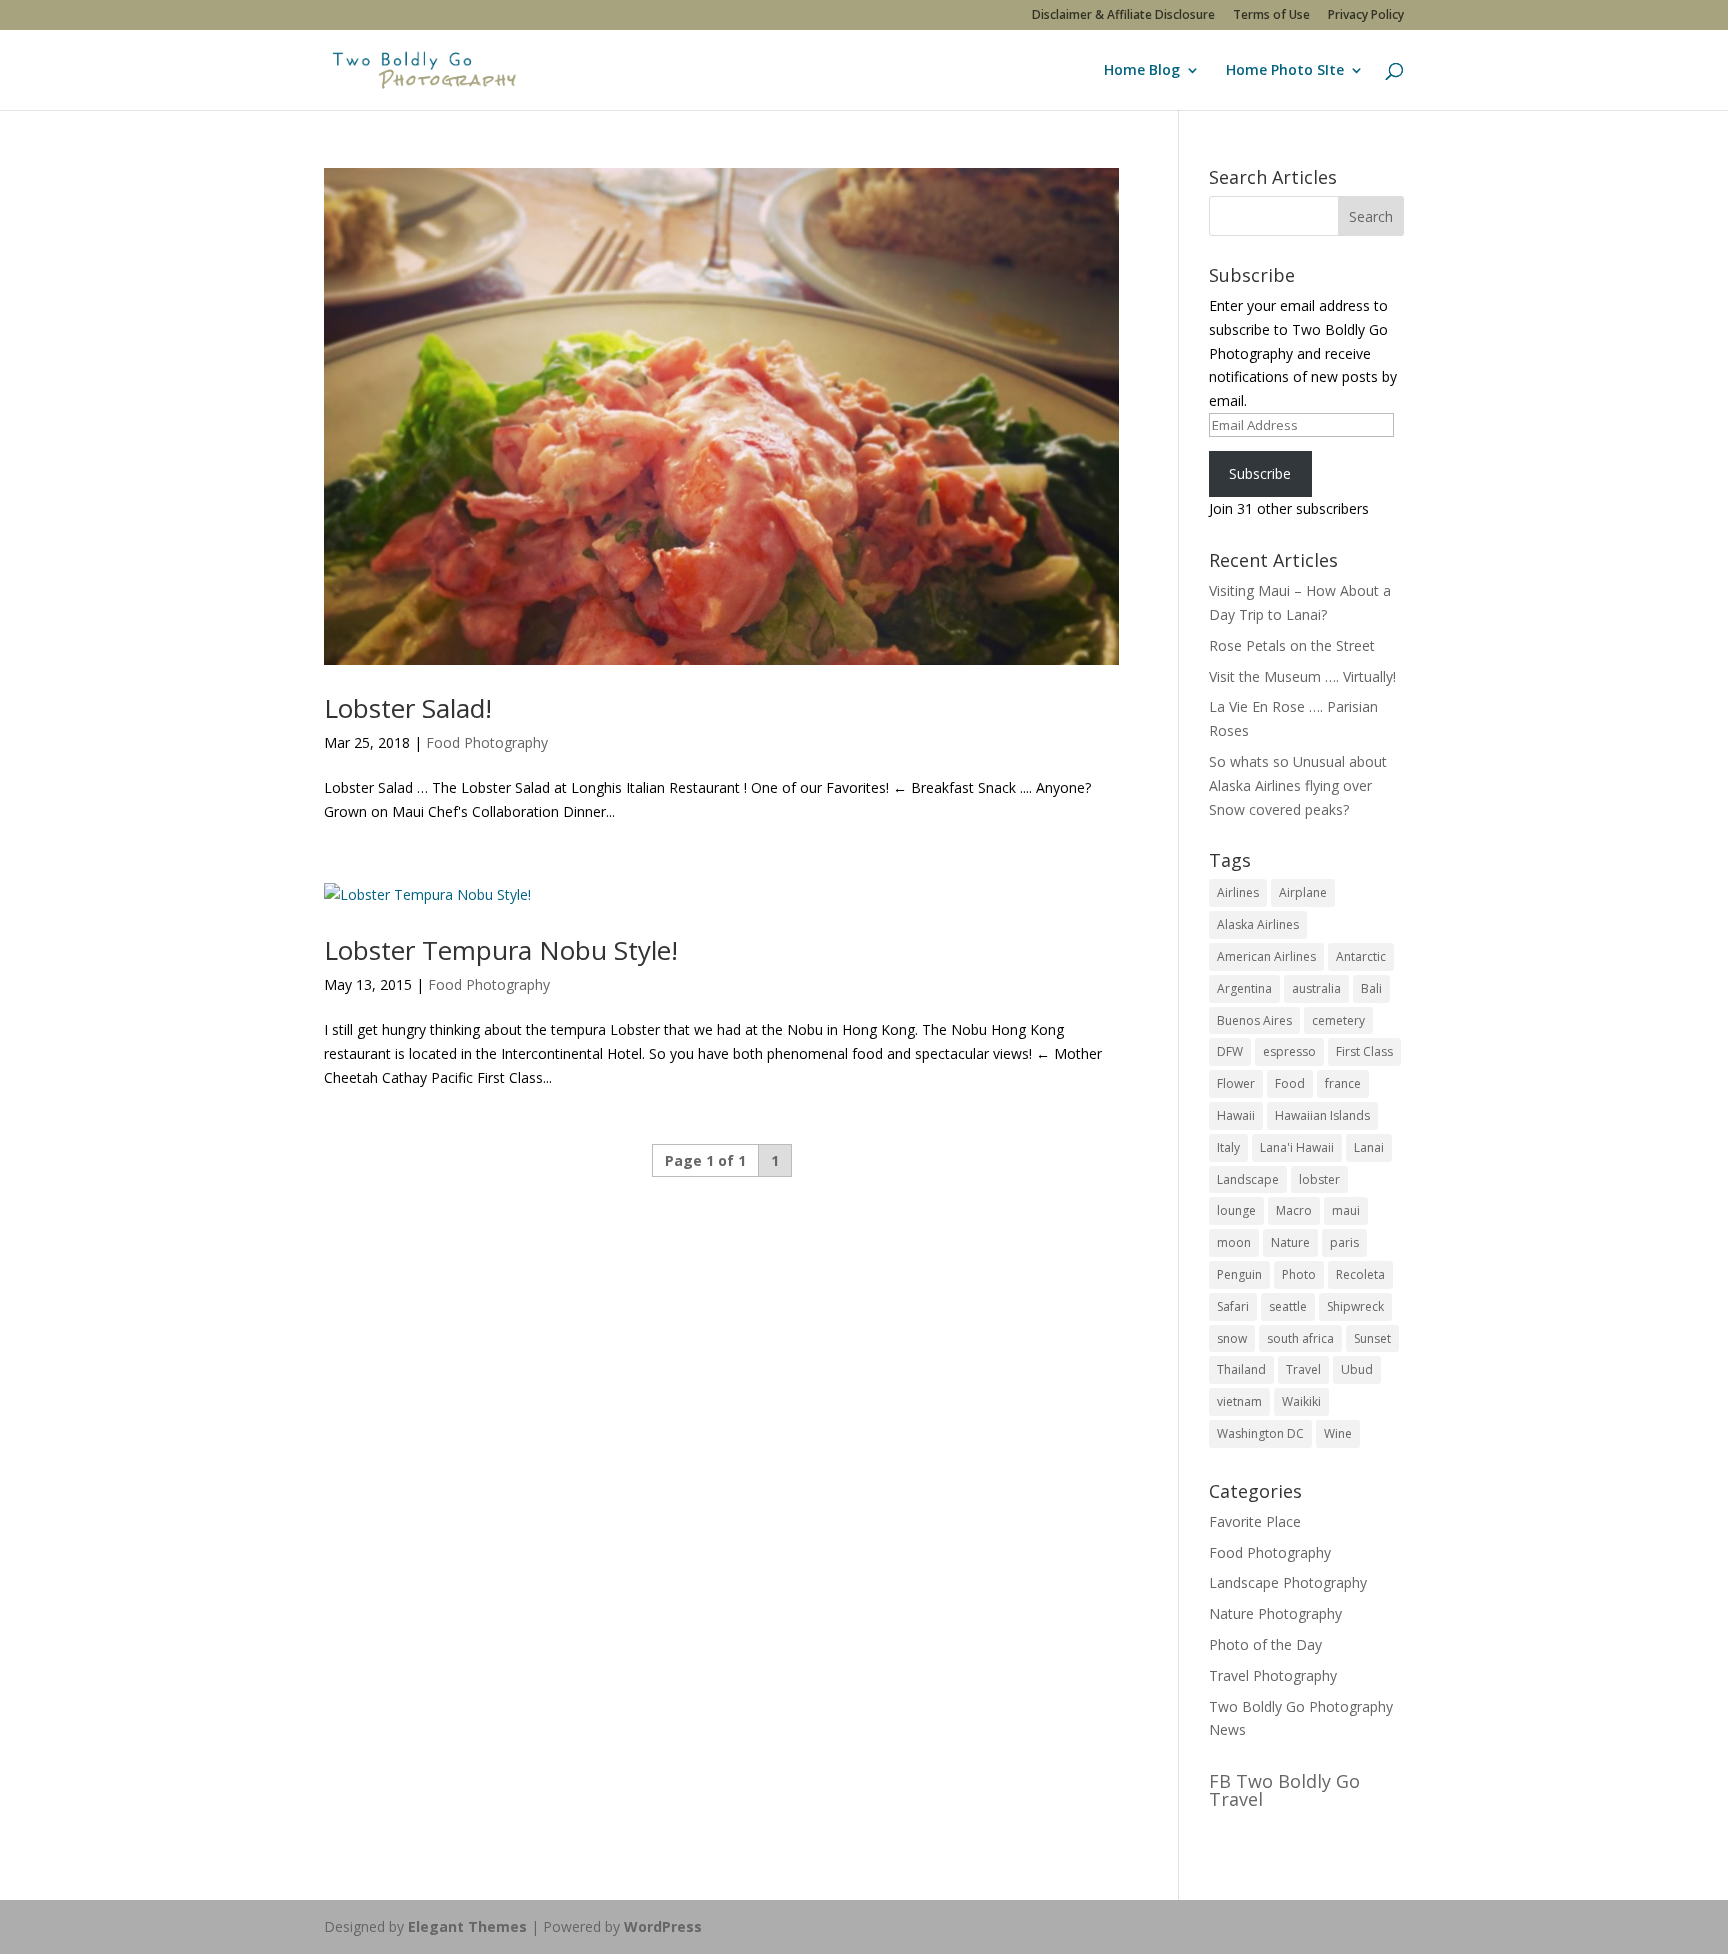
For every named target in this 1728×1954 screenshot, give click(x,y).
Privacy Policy (1366, 16)
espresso (1289, 1051)
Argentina (1244, 988)
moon (1234, 1242)
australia (1316, 988)
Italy (1228, 1147)
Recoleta (1360, 1274)
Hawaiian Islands (1322, 1115)
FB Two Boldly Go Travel (1284, 1790)
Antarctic (1361, 956)
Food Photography (487, 742)
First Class (1364, 1051)
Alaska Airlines (1258, 924)
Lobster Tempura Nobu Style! (501, 950)
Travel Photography (1273, 1675)
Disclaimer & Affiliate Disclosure (1123, 16)
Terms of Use (1271, 16)
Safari (1233, 1306)
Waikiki (1301, 1401)
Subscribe (1260, 473)
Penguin (1239, 1274)
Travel (1303, 1369)
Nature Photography (1275, 1613)
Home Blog (1142, 71)
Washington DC (1260, 1433)
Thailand (1241, 1369)
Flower (1236, 1083)
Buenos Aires (1254, 1020)
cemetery (1338, 1020)
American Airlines (1266, 956)
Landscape (1248, 1179)
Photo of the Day (1265, 1644)
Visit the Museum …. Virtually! (1302, 676)
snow (1232, 1338)
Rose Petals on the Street (1292, 645)
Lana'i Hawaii (1297, 1147)
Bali (1371, 988)
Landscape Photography (1288, 1582)
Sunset (1372, 1338)
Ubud (1357, 1369)
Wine (1338, 1433)
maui (1346, 1210)
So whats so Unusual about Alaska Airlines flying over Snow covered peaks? (1298, 785)
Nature (1290, 1242)
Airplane (1303, 892)
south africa (1300, 1338)
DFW (1230, 1051)
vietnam (1239, 1401)
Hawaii (1236, 1115)
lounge (1236, 1210)
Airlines (1238, 892)
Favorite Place (1255, 1521)
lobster (1319, 1179)
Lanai (1369, 1147)
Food (1290, 1083)
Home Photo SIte (1285, 71)
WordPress (663, 1926)
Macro (1294, 1210)
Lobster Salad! (408, 708)
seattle (1288, 1306)
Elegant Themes (467, 1926)
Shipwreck (1355, 1306)
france (1343, 1083)
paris (1344, 1242)
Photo (1299, 1274)
